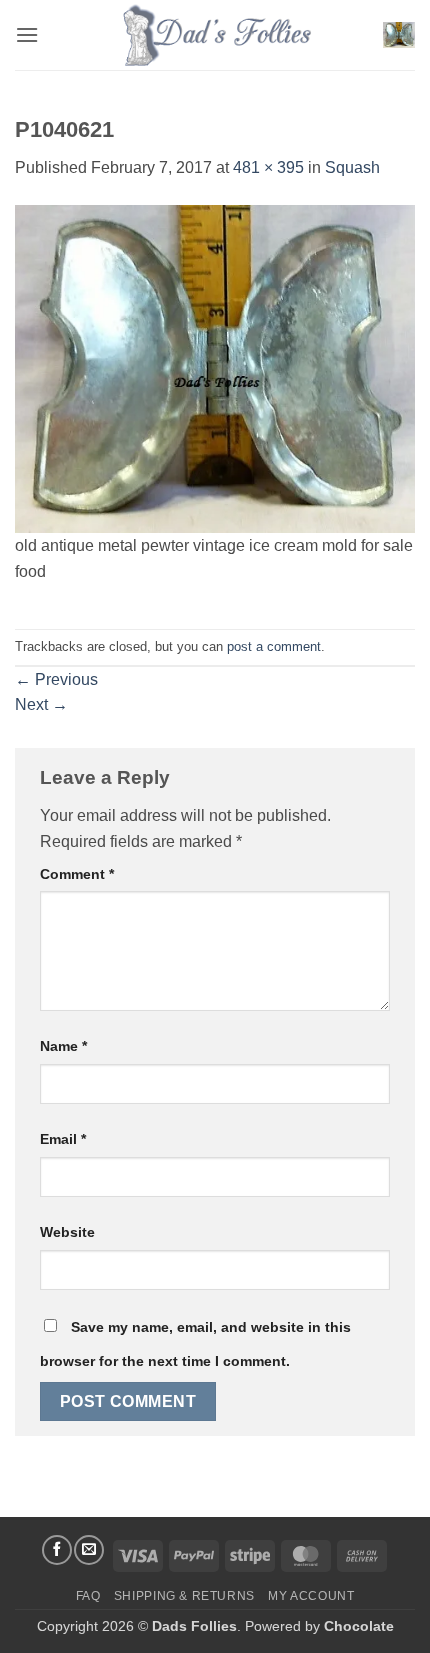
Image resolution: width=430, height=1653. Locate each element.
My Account (311, 1596)
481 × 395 (268, 167)
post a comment (274, 646)
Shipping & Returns (184, 1596)
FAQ (88, 1596)
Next (41, 704)
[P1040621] (215, 367)
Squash (352, 167)
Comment (77, 874)
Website (67, 1232)
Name (63, 1046)
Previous (56, 679)
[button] (27, 34)
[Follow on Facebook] (57, 1550)
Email (63, 1139)
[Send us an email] (89, 1550)
